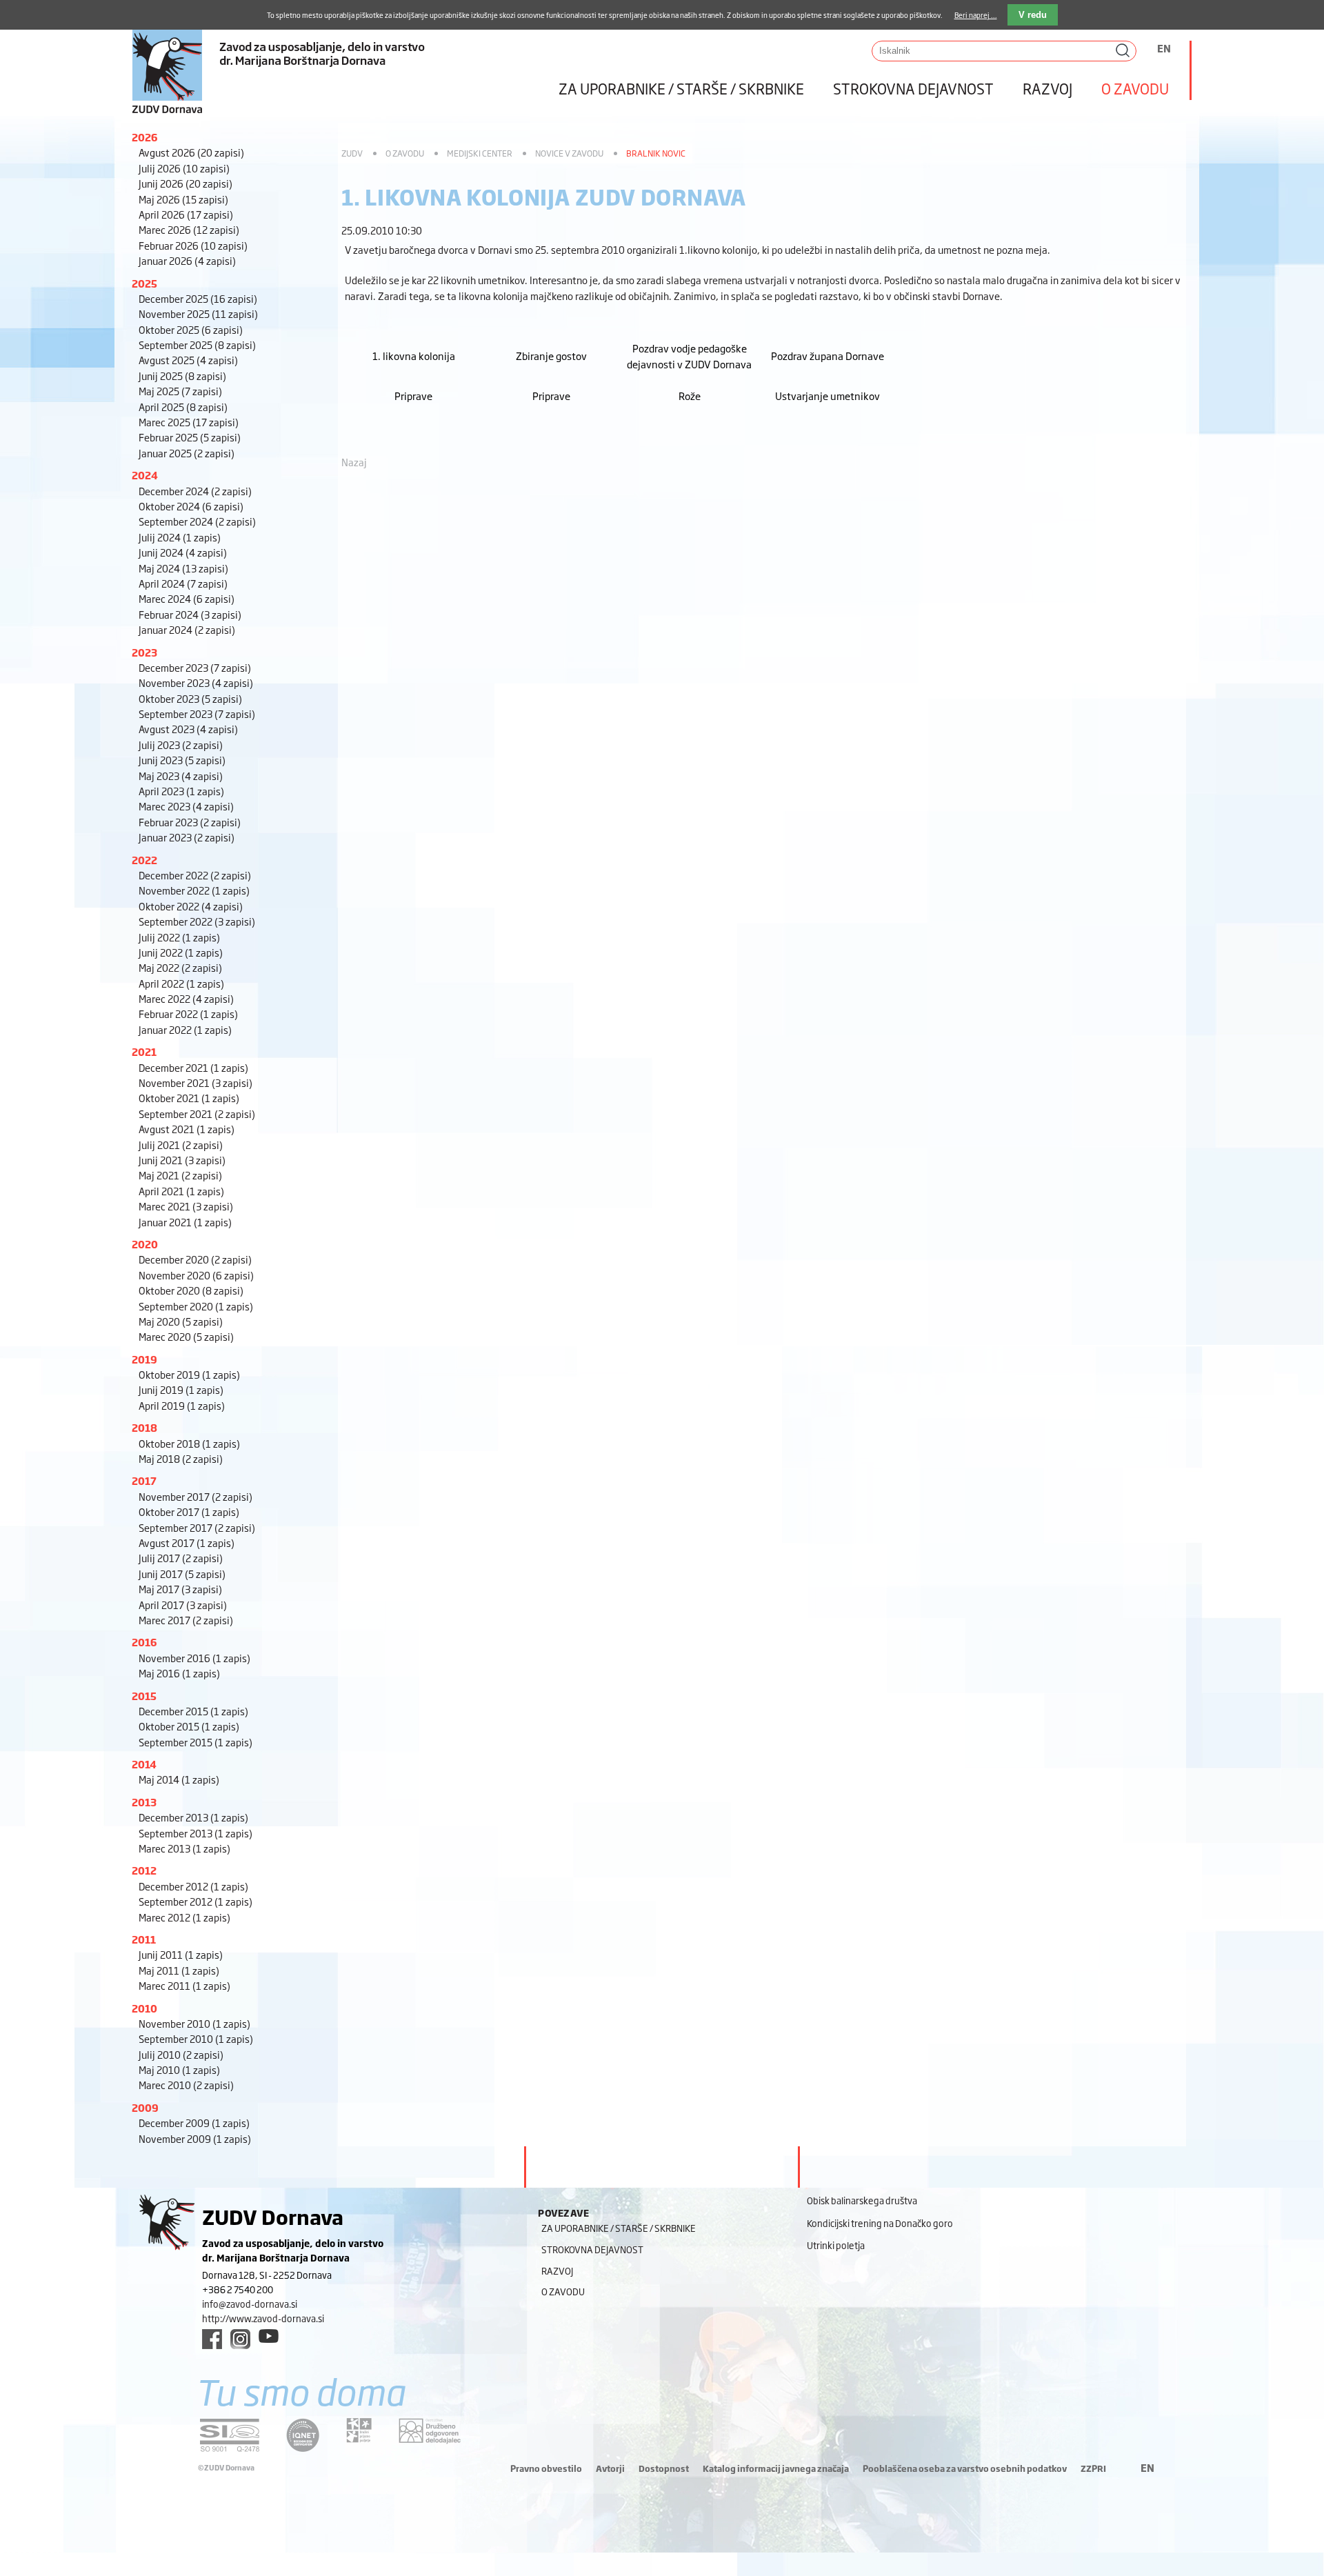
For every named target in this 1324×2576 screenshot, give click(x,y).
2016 (144, 1642)
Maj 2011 (179, 1970)
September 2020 (196, 1306)
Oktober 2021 (189, 1098)
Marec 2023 (186, 806)
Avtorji (610, 2468)
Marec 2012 (184, 1917)
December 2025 (198, 298)
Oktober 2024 (191, 506)
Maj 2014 (179, 1779)
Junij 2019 (181, 1389)
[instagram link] (240, 2339)
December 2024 (195, 491)
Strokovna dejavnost (913, 88)
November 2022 (194, 890)
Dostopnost (664, 2468)
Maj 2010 (179, 2069)
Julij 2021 (181, 1145)
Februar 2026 (193, 245)
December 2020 (195, 1259)
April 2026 (186, 214)
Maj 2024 (183, 568)
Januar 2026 (187, 260)
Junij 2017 (182, 1574)
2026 (145, 137)
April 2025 (183, 407)
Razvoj (1047, 88)
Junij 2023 (182, 760)
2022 (144, 860)
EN (1164, 48)
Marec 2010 (186, 2085)
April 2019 (182, 1405)
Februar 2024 (190, 614)
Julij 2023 (181, 745)
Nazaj (354, 462)
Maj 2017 (180, 1589)
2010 (144, 2008)
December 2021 (193, 1067)
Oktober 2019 (189, 1374)
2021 (144, 1051)
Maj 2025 (180, 391)
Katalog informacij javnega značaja (776, 2468)
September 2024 (197, 521)
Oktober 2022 (191, 906)
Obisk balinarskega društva (862, 2200)
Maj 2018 (181, 1458)
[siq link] (230, 2435)
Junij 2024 (183, 552)
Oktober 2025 (191, 329)
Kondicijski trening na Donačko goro (880, 2223)
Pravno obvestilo (546, 2468)
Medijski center (480, 153)
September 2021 (197, 1114)
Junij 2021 (182, 1160)
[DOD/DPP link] (359, 2430)
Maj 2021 (180, 1175)
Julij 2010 (181, 2054)
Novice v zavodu (569, 153)
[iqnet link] (303, 2435)
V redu (1033, 15)
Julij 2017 (181, 1558)
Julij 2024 (180, 537)
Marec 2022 (186, 998)
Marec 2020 (186, 1336)
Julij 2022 (179, 937)
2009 (145, 2107)
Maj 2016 (179, 1673)
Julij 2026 (184, 168)
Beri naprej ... (976, 15)
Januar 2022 (185, 1029)
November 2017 (195, 1496)
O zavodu (1135, 88)
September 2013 (195, 1833)
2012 (144, 1870)
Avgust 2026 (191, 152)
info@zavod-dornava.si (250, 2304)
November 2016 (194, 1658)
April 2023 (181, 791)
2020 (145, 1244)
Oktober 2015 (189, 1726)
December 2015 (193, 1711)
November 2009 (195, 2138)
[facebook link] (212, 2339)
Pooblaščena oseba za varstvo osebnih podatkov (965, 2468)
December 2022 (195, 875)
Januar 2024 (187, 629)
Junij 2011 (181, 1954)
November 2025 (198, 313)
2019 (144, 1359)
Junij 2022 (181, 952)
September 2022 (197, 921)
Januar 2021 (185, 1222)
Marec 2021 (186, 1206)
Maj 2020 (181, 1321)
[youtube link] (269, 2336)
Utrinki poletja (836, 2245)
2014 (144, 1764)
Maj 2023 (181, 776)
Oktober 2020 (191, 1290)
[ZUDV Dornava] (331, 58)
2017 (144, 1480)
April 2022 (181, 983)
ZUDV (352, 153)
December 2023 (195, 667)
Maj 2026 (183, 199)
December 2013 (193, 1817)
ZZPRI (1093, 2468)
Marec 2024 (187, 598)
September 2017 (197, 1527)
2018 (144, 1427)
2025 (144, 283)
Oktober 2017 (189, 1511)
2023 (144, 652)
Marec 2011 (184, 1985)
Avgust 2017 (187, 1542)
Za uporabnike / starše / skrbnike (681, 88)
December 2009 (194, 2123)
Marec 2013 (184, 1848)
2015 (144, 1696)
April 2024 (183, 583)
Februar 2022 (188, 1014)
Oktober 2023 (190, 698)
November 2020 (196, 1275)
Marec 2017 (186, 1620)
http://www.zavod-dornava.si (263, 2318)
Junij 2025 (182, 376)
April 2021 (181, 1191)
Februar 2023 (190, 822)
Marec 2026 (189, 229)
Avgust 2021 (187, 1129)
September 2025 (197, 345)
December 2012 (193, 1886)
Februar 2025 (190, 437)
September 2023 (197, 713)
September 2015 (195, 1742)
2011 (144, 1939)
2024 (145, 475)
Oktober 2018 (189, 1443)
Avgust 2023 (188, 729)
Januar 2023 (187, 837)
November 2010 (194, 2023)
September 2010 (196, 2038)
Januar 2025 (187, 453)
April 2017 (183, 1605)
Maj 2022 (180, 967)
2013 (144, 1802)
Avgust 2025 (188, 360)
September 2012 (195, 1901)
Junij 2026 (185, 183)
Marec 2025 (189, 422)
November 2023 (196, 682)
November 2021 (195, 1082)
